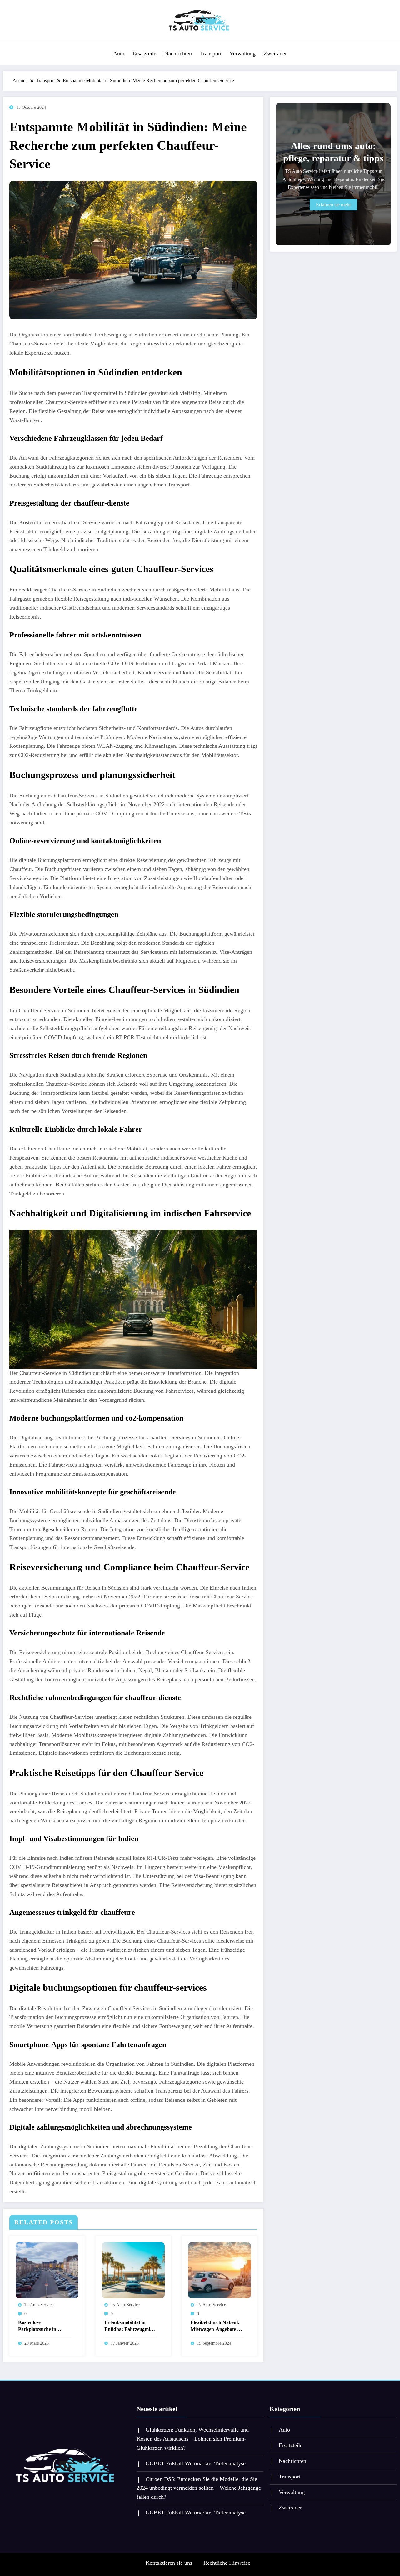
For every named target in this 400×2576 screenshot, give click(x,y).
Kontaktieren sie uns (169, 2563)
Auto (119, 53)
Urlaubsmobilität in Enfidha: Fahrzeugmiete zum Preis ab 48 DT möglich (130, 2326)
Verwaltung (243, 53)
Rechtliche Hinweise (227, 2563)
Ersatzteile (144, 53)
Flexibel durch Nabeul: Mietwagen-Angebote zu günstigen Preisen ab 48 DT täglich (216, 2326)
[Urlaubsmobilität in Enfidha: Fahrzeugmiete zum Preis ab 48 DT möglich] (133, 2269)
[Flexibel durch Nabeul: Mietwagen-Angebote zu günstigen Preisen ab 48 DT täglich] (220, 2269)
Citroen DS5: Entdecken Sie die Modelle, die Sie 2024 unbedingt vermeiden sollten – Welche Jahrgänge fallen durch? (199, 2488)
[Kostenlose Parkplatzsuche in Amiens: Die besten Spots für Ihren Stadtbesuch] (47, 2269)
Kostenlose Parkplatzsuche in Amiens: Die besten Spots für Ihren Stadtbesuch (38, 2326)
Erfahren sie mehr (333, 205)
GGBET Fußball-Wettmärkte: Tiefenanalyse (196, 2463)
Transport (211, 53)
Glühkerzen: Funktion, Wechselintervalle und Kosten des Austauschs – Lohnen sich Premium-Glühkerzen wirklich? (193, 2439)
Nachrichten (178, 53)
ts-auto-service (39, 2305)
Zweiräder (275, 53)
